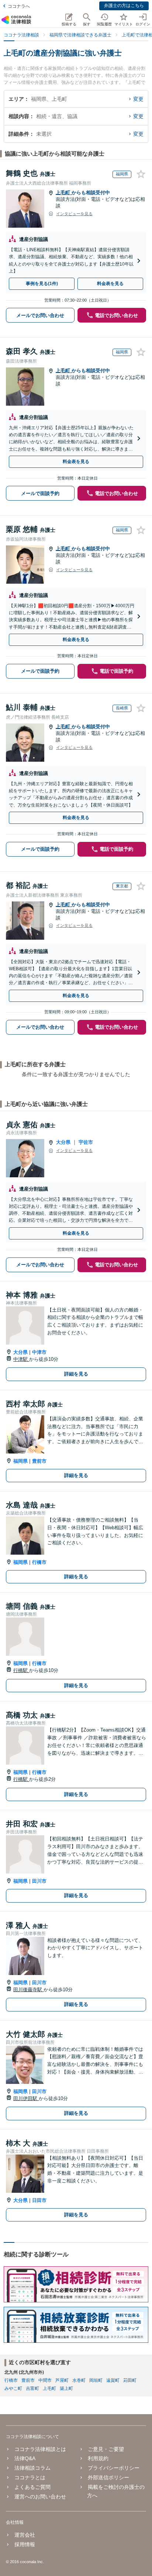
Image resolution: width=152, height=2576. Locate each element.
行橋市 (39, 1562)
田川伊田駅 (26, 2098)
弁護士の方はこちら (124, 6)
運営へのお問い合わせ (40, 2497)
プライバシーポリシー (114, 2468)
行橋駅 (21, 1670)
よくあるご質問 (32, 2487)
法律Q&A (25, 2458)
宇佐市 (86, 1142)
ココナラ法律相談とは (40, 2449)
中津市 (39, 1352)
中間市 (45, 2380)
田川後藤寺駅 (28, 1990)
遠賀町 (113, 2380)
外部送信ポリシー (108, 2477)
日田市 (39, 2200)
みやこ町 (13, 2388)
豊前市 (39, 1461)
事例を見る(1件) (42, 284)
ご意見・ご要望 (106, 2449)
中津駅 (21, 1359)
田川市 (39, 1881)
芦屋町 (62, 2380)
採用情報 (25, 2544)
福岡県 (20, 1461)
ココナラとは (30, 2477)
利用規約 (98, 2458)
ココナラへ (19, 6)
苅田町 (130, 2380)
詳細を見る (76, 1374)
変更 (138, 99)
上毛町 (64, 193)
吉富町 (32, 2388)
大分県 (63, 1142)
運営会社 (25, 2535)
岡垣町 (96, 2380)
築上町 (66, 2388)
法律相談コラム (32, 2468)
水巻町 (79, 2380)
